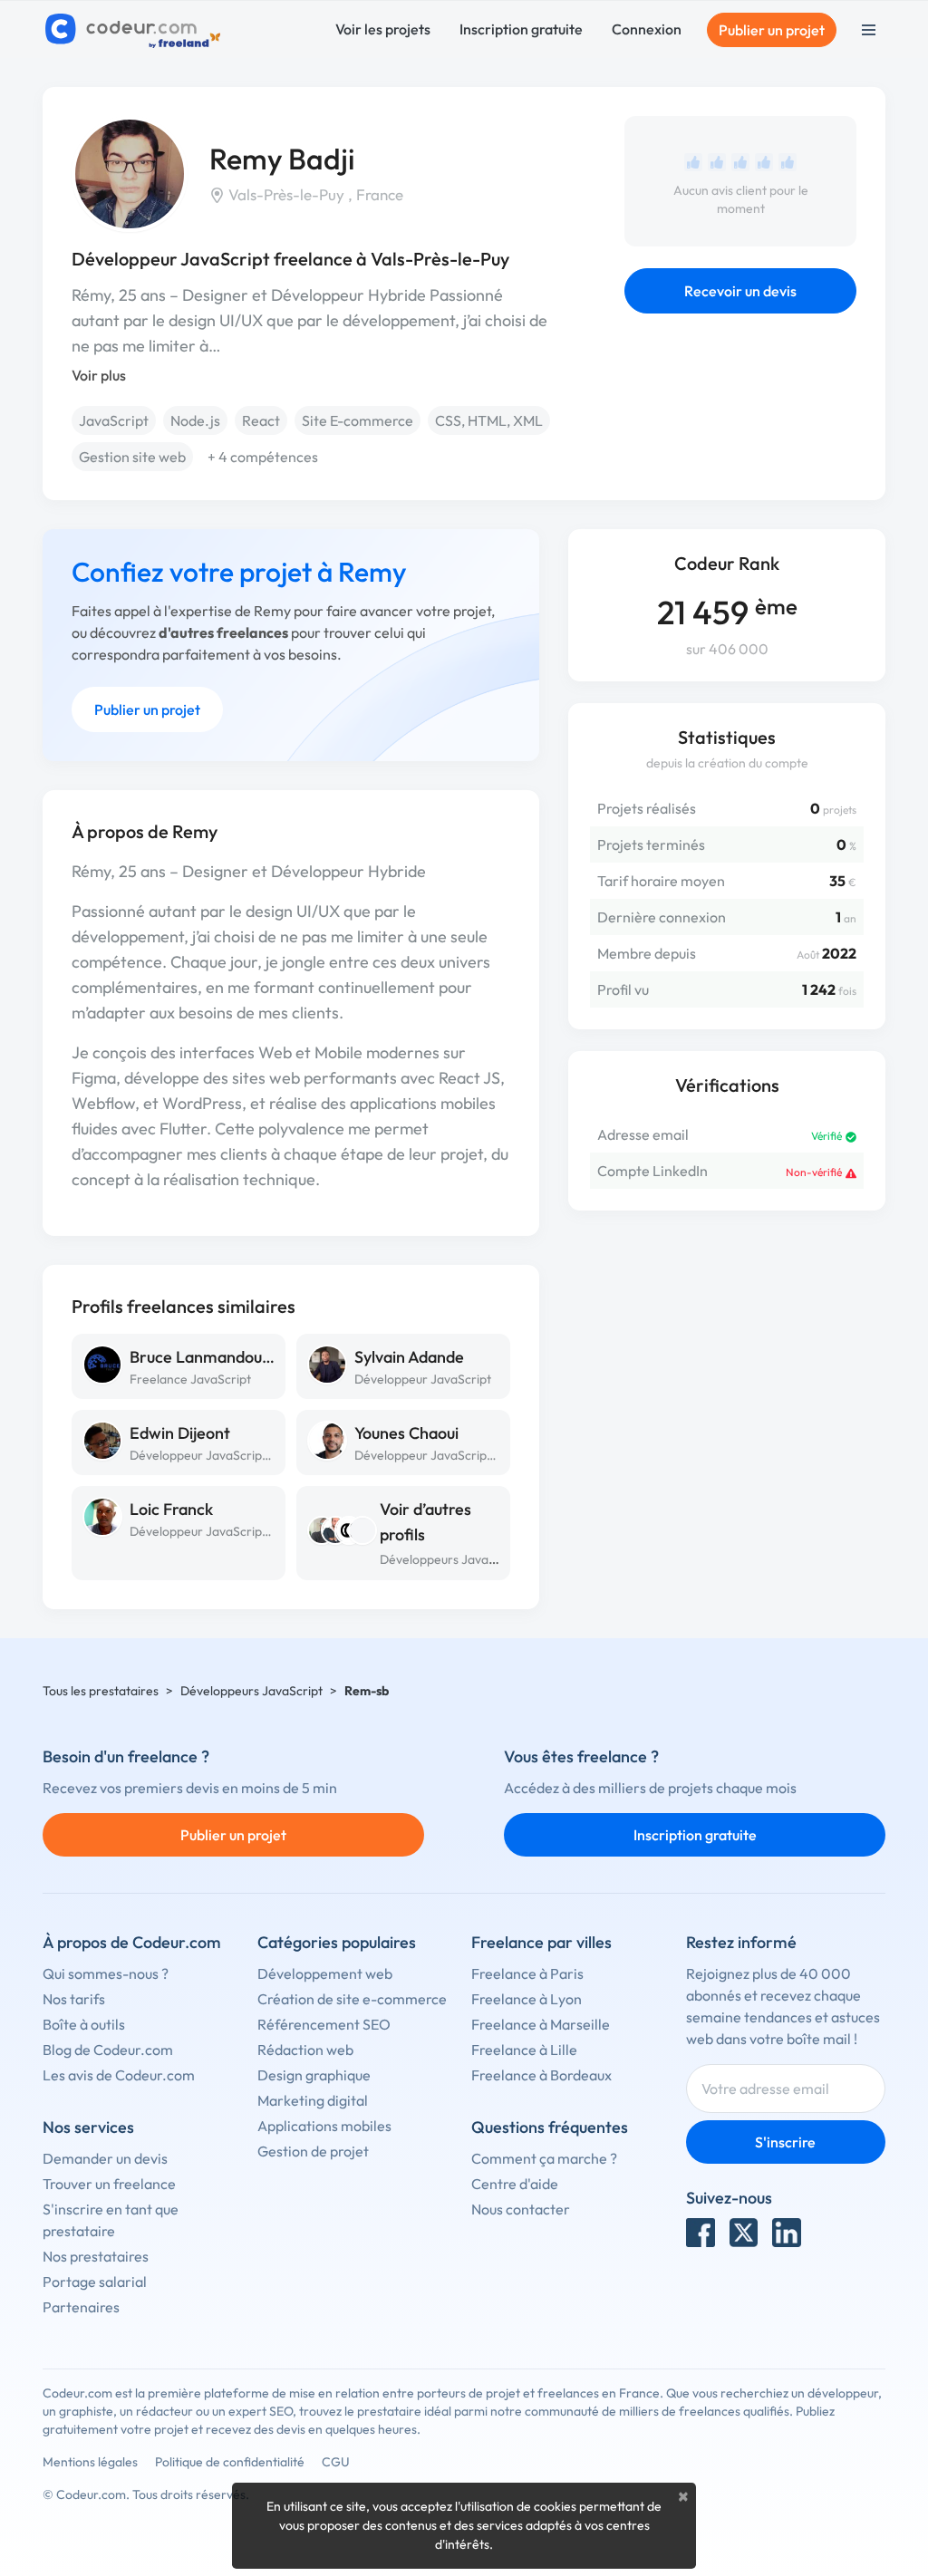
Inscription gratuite (521, 29)
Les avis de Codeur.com (119, 2075)
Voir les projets (383, 29)
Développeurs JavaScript (451, 1559)
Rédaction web (305, 2050)
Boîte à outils (84, 2024)
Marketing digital (313, 2100)
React (261, 420)
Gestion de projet (313, 2151)
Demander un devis (105, 2158)
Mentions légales (90, 2462)
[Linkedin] (787, 2233)
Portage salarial (95, 2282)
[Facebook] (701, 2233)
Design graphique (314, 2075)
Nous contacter (521, 2209)
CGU (336, 2462)
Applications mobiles (324, 2126)
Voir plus (99, 375)
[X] (744, 2233)
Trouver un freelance (109, 2184)
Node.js (195, 420)
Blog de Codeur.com (108, 2050)
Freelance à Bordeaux (541, 2075)
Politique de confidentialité (230, 2462)
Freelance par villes (541, 1942)
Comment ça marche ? (544, 2158)
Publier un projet (772, 30)
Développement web (325, 1973)
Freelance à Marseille (541, 2024)
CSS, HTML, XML (489, 420)
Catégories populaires (337, 1942)
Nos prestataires (96, 2256)
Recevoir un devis (740, 291)
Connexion (647, 29)
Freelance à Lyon (527, 1999)
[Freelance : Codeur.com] (135, 30)
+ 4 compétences (263, 457)
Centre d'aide (515, 2184)
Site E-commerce (358, 420)
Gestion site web (132, 457)
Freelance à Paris (527, 1973)
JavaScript (114, 420)
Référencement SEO (324, 2024)
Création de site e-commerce (352, 1999)
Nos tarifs (74, 1999)
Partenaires (81, 2307)
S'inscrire (785, 2142)
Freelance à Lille (524, 2050)
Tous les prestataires (101, 1691)
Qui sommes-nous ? (106, 1973)
